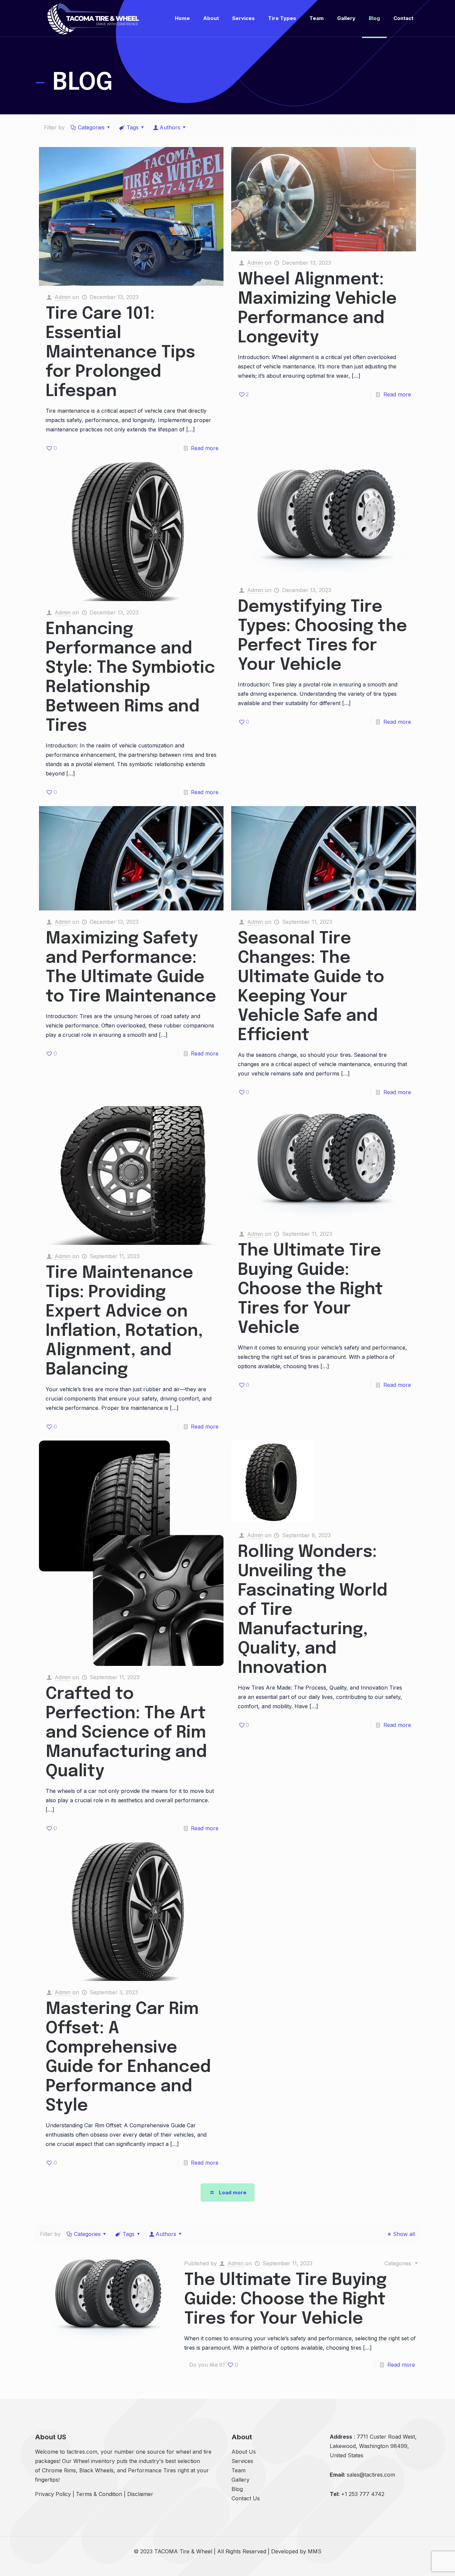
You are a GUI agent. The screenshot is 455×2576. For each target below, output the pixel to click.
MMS (315, 2551)
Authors (170, 127)
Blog (237, 2489)
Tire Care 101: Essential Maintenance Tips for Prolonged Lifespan (120, 353)
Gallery (240, 2480)
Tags (133, 127)
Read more (205, 448)
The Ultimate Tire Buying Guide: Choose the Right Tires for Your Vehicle (310, 1290)
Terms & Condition (99, 2494)
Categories (91, 127)
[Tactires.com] (93, 18)
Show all (404, 2234)
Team (238, 2470)
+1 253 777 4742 (363, 2494)
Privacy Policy (53, 2494)
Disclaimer (140, 2494)
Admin (63, 297)
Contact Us (246, 2498)
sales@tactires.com (371, 2475)
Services (242, 2461)
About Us (244, 2452)
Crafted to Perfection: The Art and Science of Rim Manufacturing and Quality (126, 1733)
